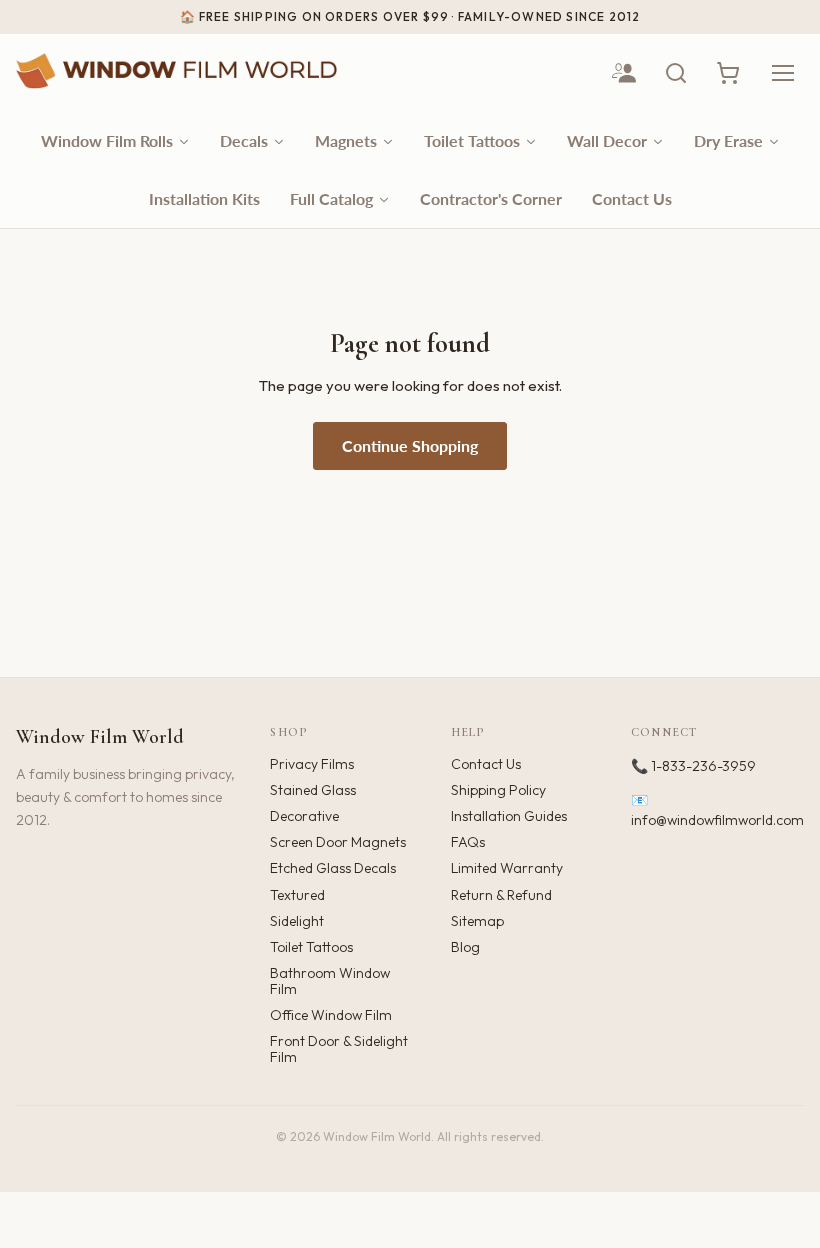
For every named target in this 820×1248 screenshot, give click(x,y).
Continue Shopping (410, 445)
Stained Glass (313, 790)
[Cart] (728, 73)
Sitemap (477, 921)
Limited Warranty (507, 868)
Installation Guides (509, 816)
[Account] (624, 73)
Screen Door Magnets (338, 842)
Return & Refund (501, 895)
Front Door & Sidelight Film (339, 1049)
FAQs (468, 842)
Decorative (304, 816)
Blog (465, 947)
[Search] (676, 73)
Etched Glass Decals (333, 868)
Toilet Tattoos (311, 947)
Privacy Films (312, 764)
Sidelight (297, 921)
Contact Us (486, 764)
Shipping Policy (498, 790)
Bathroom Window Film (330, 981)
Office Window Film (331, 1015)
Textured (297, 895)
